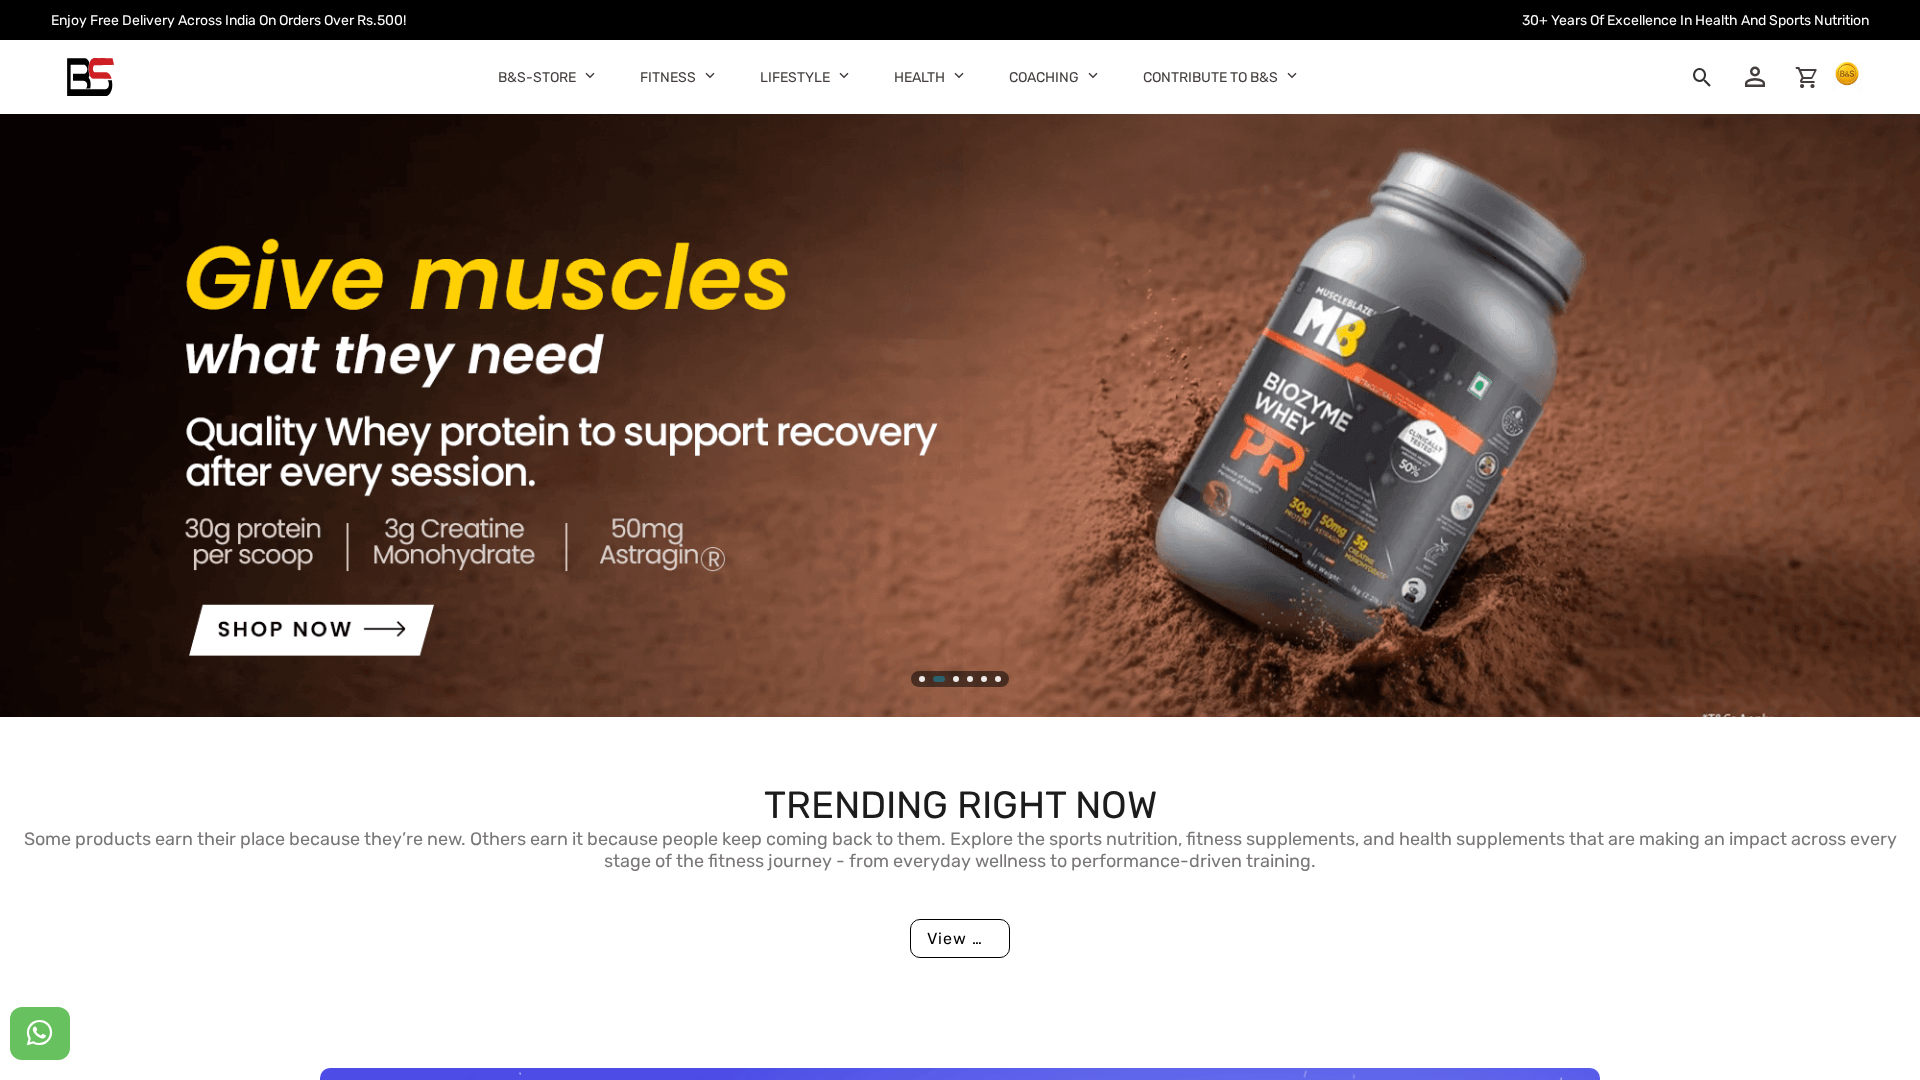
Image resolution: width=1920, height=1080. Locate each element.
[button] (590, 74)
